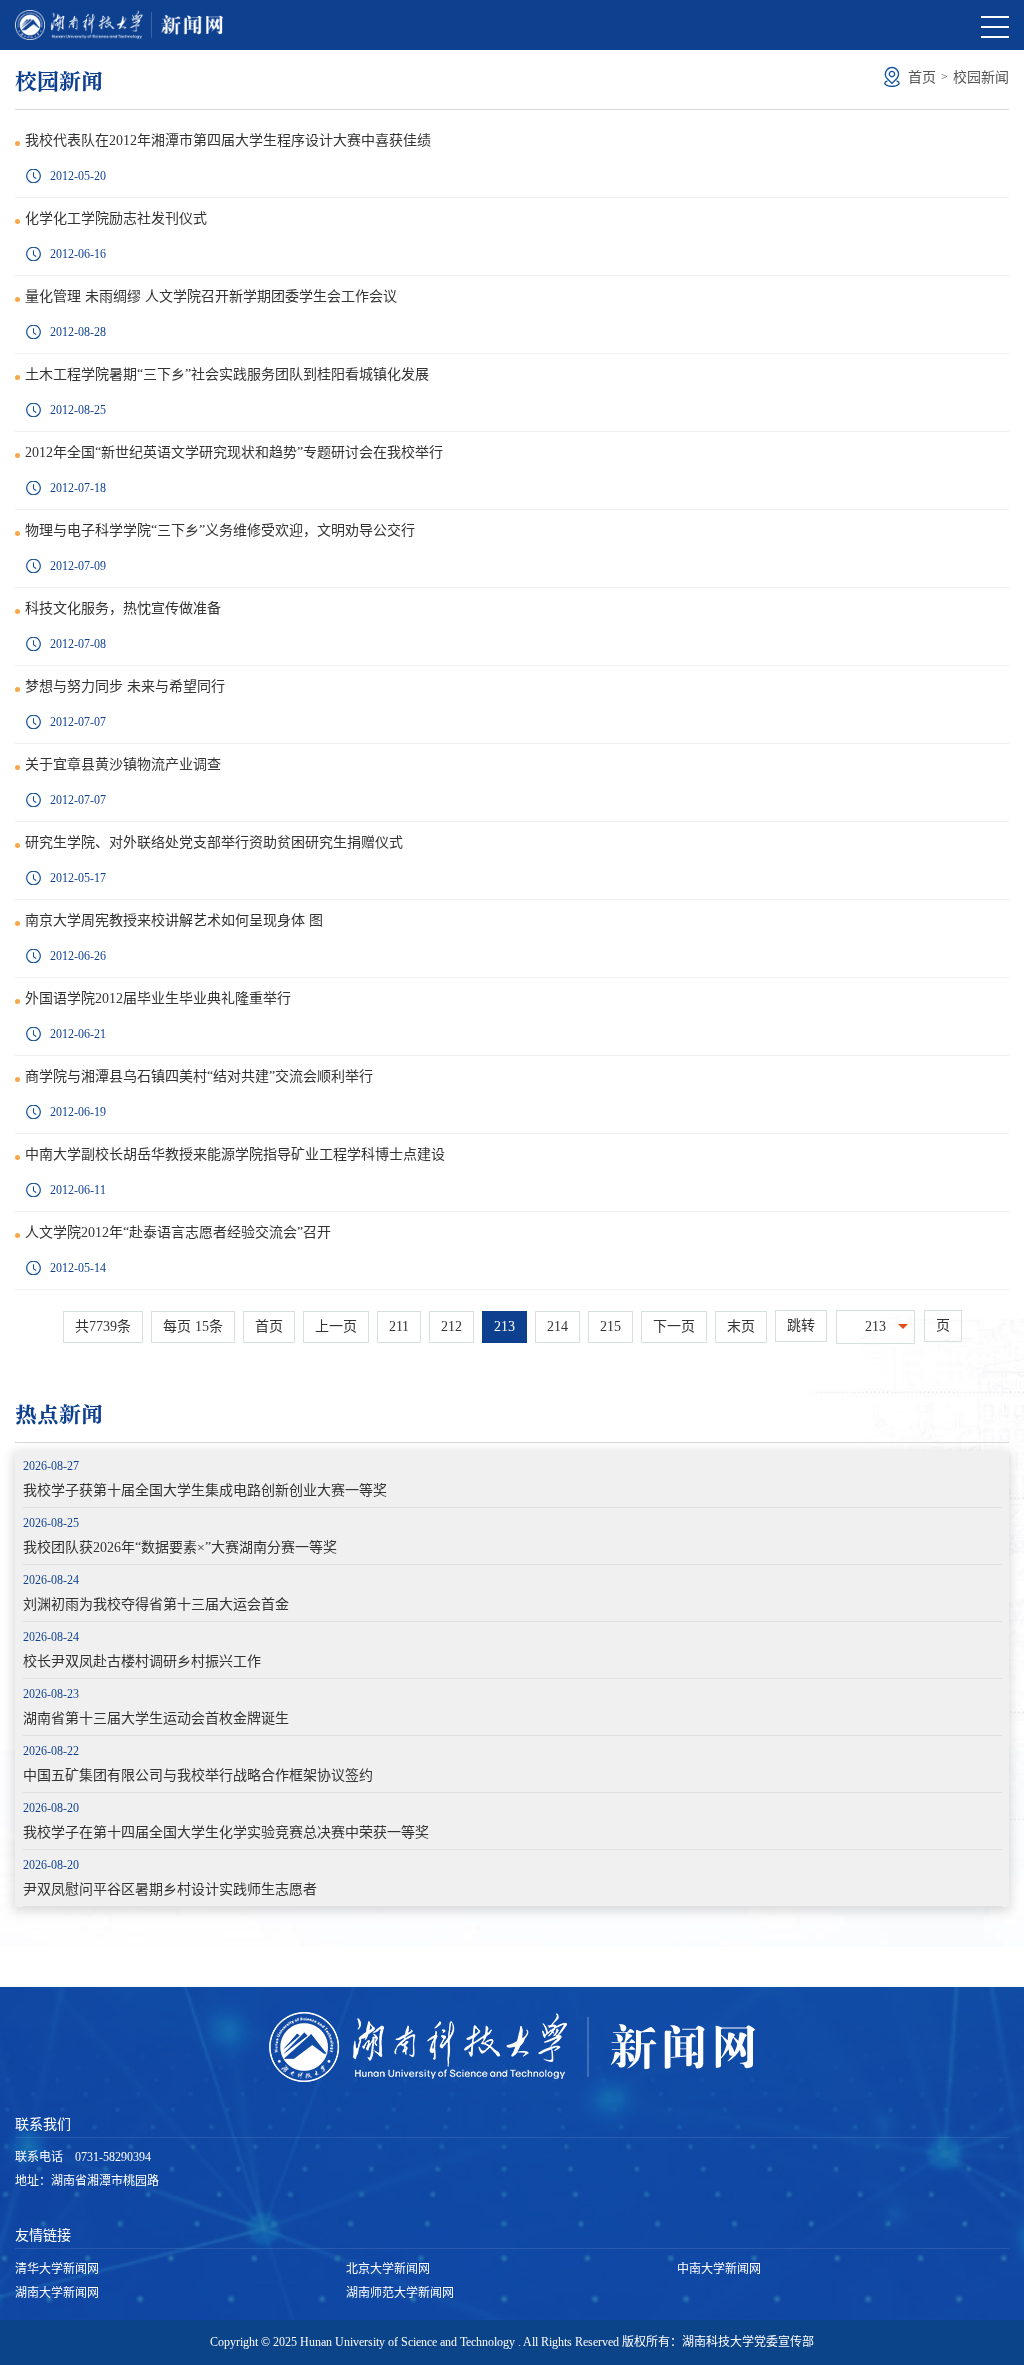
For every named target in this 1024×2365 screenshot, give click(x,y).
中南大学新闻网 (719, 2269)
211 (399, 1326)
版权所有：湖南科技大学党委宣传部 (718, 2342)
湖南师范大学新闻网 (400, 2293)
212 (451, 1326)
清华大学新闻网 (57, 2269)
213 (504, 1326)
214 (557, 1326)
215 (610, 1326)
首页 (922, 77)
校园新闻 (981, 77)
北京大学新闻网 (388, 2269)
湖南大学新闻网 (57, 2293)
